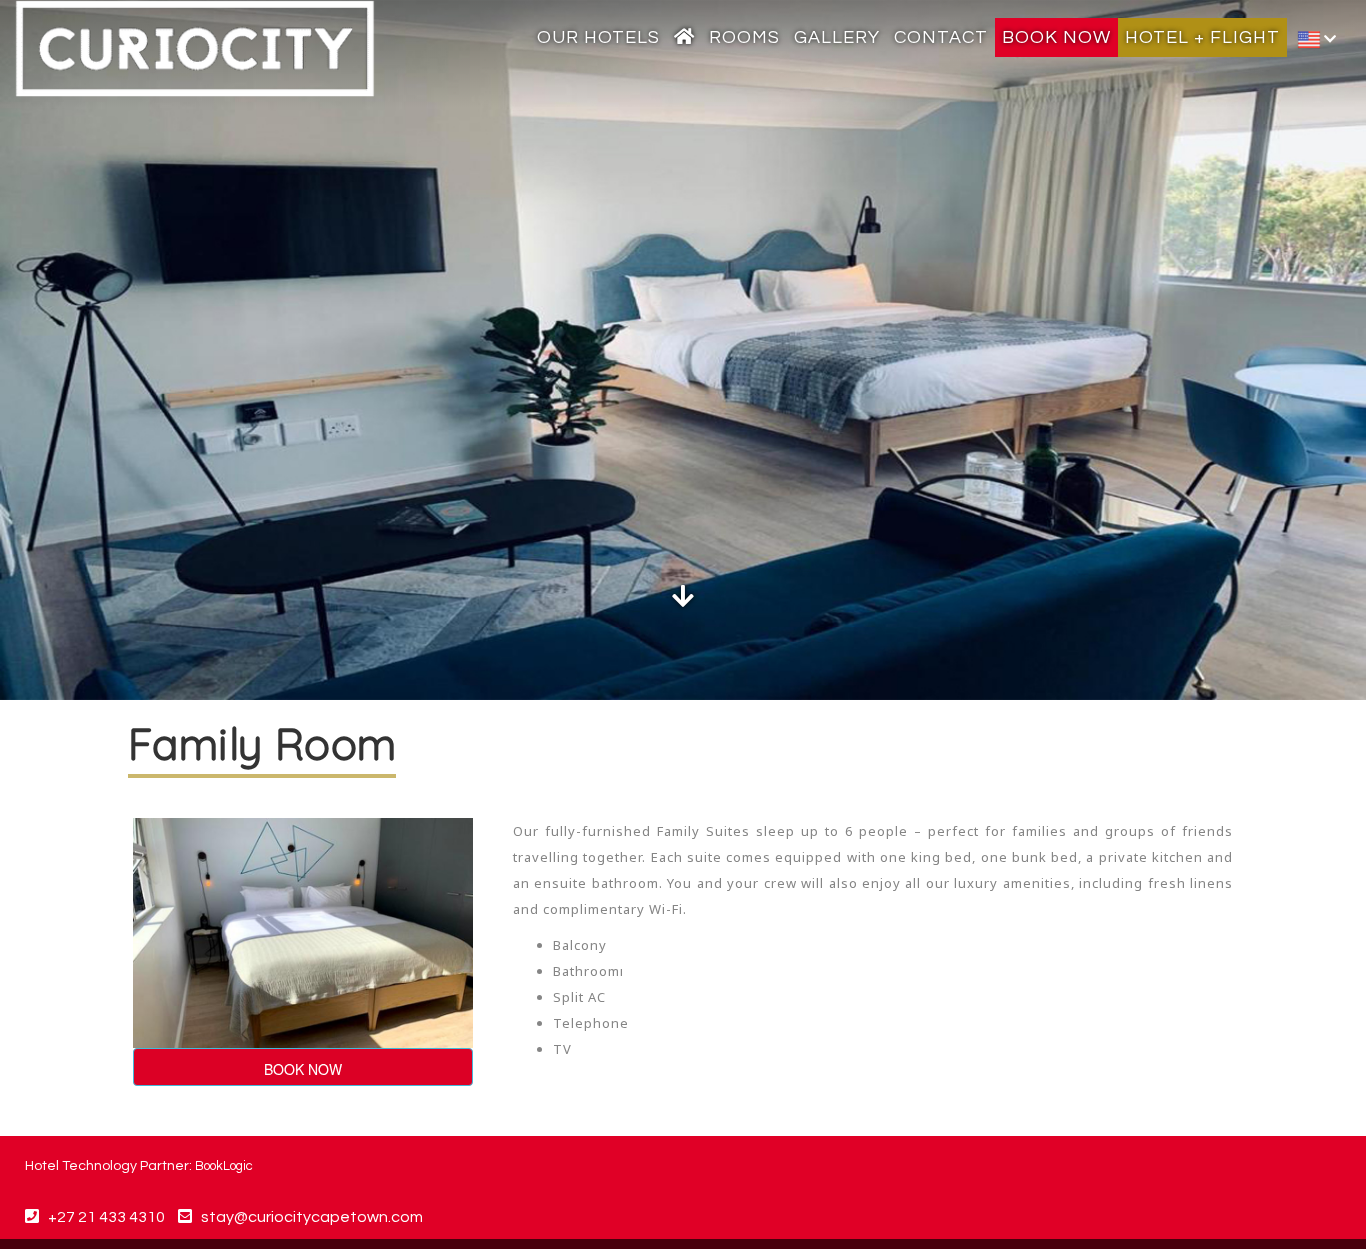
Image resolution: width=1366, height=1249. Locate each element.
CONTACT (941, 37)
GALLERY (837, 37)
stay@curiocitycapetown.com (312, 1217)
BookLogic (224, 1166)
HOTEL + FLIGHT (1202, 37)
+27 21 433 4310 (102, 1217)
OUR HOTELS (598, 37)
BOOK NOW (1056, 37)
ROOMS (744, 37)
